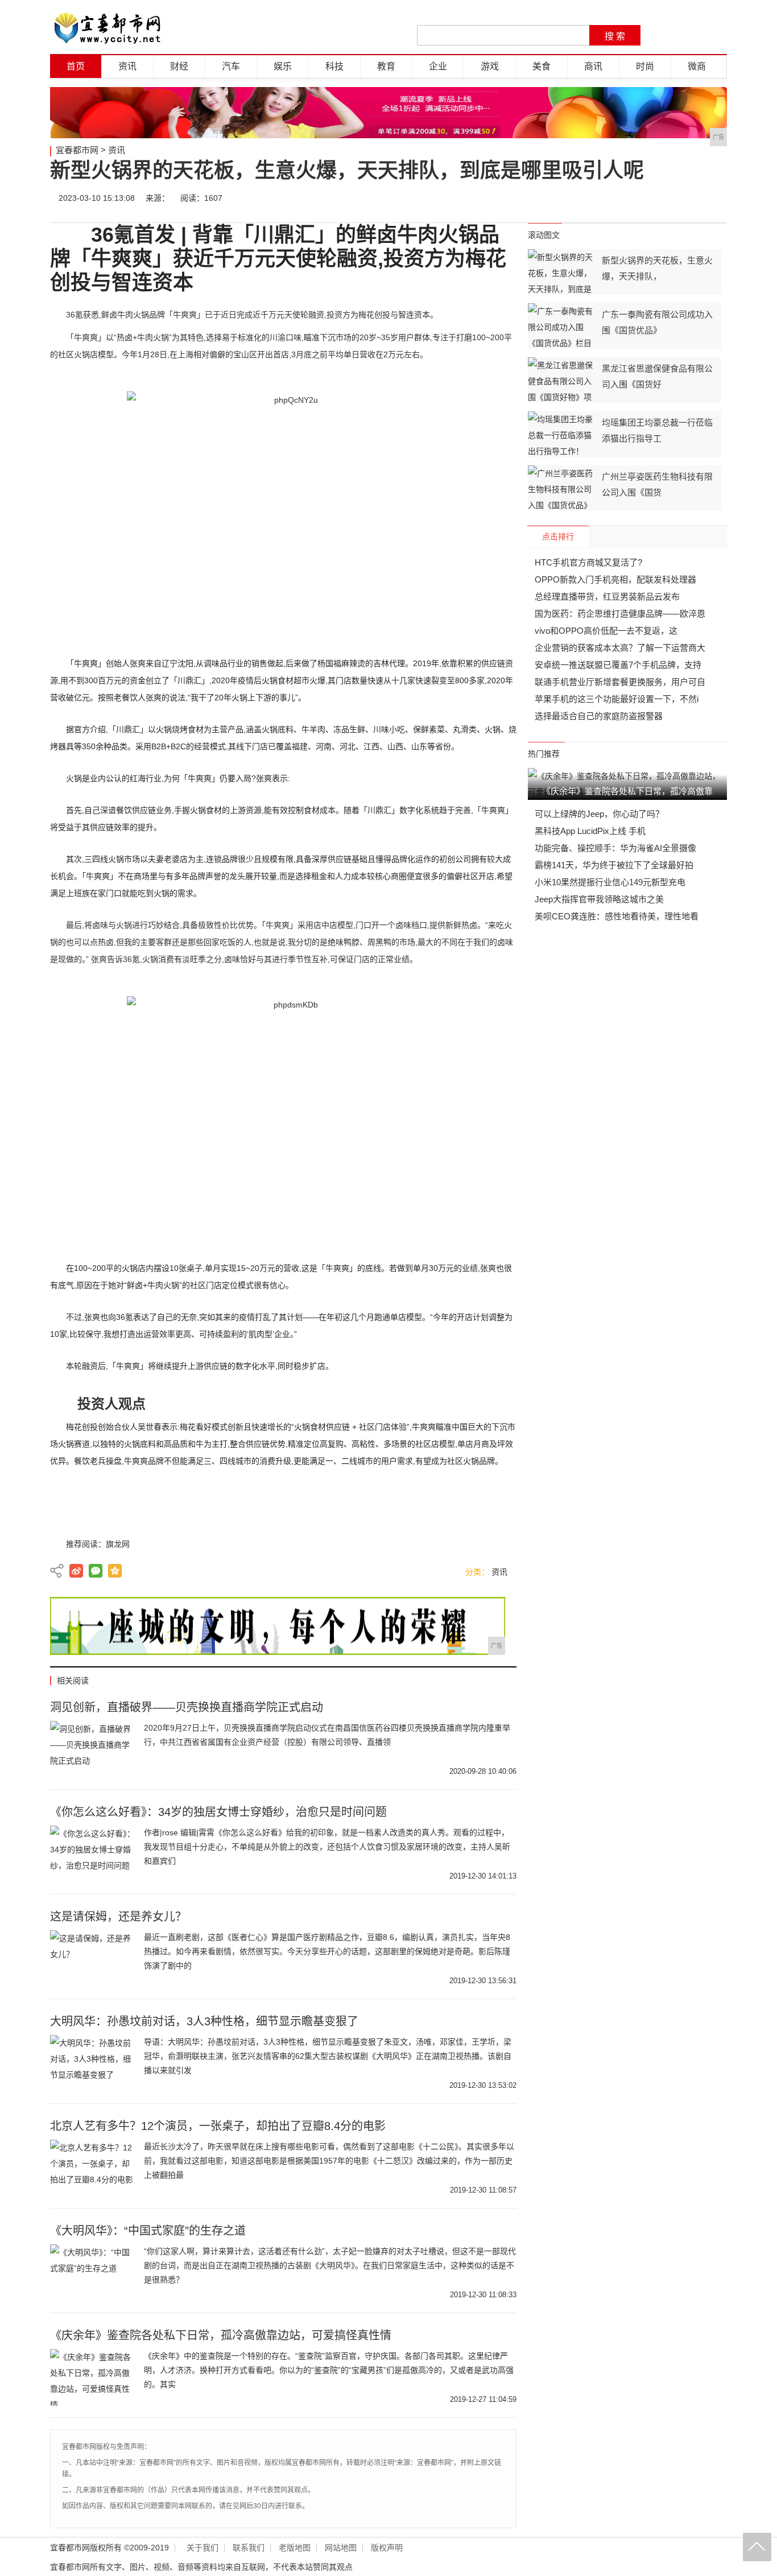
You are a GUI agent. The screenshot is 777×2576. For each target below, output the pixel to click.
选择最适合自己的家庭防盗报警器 (599, 716)
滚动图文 (544, 235)
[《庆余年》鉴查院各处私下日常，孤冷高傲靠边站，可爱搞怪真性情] (93, 2377)
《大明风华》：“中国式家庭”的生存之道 (148, 2231)
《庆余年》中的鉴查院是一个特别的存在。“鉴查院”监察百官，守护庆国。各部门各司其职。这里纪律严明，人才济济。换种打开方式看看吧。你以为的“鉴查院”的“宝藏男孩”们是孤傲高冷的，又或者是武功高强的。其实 (329, 2370)
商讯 (593, 66)
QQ (680, 198)
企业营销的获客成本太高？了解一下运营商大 (620, 648)
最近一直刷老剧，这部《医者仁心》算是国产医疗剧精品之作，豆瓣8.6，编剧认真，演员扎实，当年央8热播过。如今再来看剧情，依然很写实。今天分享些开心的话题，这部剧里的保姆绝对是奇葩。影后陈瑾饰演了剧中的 (327, 1951)
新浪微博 (76, 1571)
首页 (76, 66)
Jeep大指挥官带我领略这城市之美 (599, 899)
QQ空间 (115, 1571)
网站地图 (341, 2548)
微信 (646, 198)
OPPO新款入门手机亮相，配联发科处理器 (615, 579)
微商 (697, 66)
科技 (334, 66)
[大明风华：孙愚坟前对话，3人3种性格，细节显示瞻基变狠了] (93, 2063)
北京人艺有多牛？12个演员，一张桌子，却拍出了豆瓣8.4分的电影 (218, 2126)
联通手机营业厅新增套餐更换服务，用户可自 (620, 682)
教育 (386, 66)
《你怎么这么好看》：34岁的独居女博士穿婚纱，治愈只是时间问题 (218, 1812)
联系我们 (249, 2548)
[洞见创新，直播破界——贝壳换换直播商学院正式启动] (93, 1749)
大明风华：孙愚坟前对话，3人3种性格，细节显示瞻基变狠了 (204, 2021)
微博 (611, 198)
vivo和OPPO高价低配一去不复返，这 (606, 631)
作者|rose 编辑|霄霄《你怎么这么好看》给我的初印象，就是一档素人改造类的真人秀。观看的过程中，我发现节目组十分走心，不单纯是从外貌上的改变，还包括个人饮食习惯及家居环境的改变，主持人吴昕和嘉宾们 (327, 1847)
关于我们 (202, 2548)
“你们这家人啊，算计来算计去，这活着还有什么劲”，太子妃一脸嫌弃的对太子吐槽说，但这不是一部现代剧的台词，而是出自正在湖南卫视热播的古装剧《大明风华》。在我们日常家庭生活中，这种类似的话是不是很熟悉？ (330, 2265)
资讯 (127, 66)
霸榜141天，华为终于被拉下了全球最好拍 (614, 865)
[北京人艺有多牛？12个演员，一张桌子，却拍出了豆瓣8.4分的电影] (93, 2168)
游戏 (490, 66)
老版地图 (295, 2548)
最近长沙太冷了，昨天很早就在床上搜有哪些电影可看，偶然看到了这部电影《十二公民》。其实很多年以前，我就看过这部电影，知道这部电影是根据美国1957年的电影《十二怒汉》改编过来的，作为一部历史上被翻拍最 (329, 2161)
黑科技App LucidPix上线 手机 (590, 831)
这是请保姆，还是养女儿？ (118, 1917)
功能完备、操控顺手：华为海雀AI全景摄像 (615, 848)
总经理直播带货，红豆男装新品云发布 (607, 596)
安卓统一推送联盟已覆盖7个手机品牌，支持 (618, 665)
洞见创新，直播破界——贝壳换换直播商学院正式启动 (187, 1707)
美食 (542, 66)
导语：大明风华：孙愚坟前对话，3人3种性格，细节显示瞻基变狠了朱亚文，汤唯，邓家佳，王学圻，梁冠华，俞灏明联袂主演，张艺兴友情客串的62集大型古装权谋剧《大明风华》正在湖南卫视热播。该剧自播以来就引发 (328, 2056)
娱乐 (283, 66)
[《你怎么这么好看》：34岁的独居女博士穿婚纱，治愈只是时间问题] (93, 1854)
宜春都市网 (77, 150)
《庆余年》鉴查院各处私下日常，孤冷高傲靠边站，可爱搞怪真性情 (221, 2335)
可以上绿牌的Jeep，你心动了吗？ (599, 814)
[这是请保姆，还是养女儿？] (93, 1959)
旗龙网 (118, 1544)
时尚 (645, 66)
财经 (179, 66)
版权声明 (387, 2548)
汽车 (231, 66)
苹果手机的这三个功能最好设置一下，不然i (617, 699)
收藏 (714, 198)
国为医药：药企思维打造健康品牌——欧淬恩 (620, 614)
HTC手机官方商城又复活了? (588, 562)
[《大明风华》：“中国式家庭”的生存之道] (93, 2273)
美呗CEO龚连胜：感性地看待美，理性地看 (617, 916)
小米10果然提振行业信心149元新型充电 (610, 882)
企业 (438, 66)
